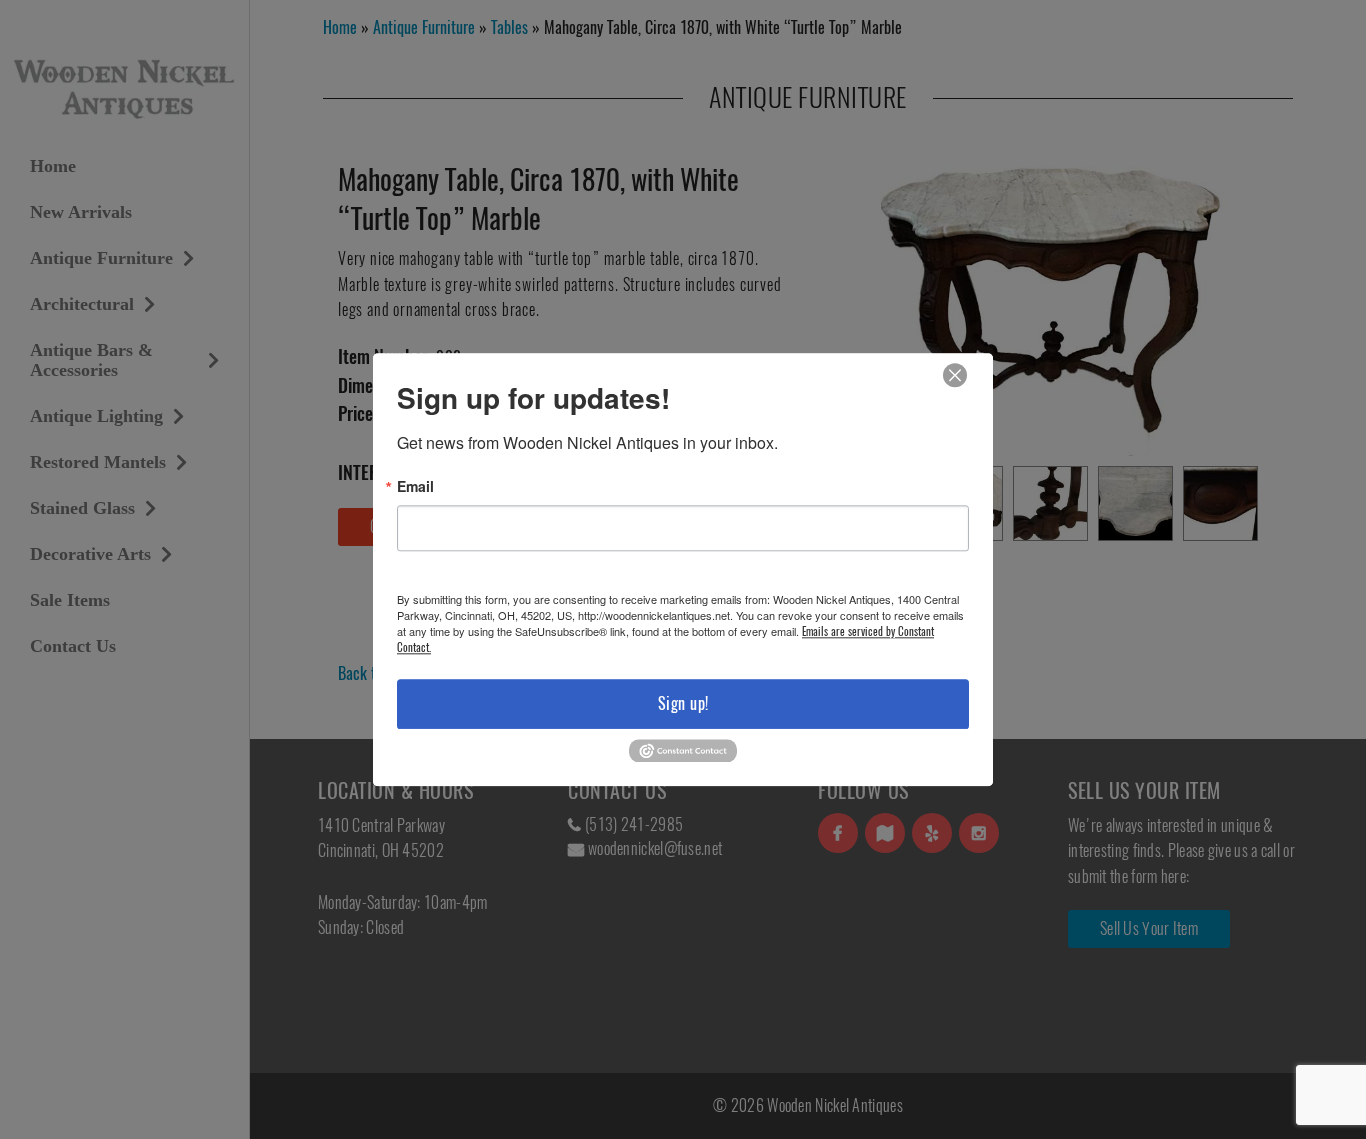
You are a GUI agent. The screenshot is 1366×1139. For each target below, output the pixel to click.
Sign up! (683, 703)
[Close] (955, 375)
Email (415, 486)
